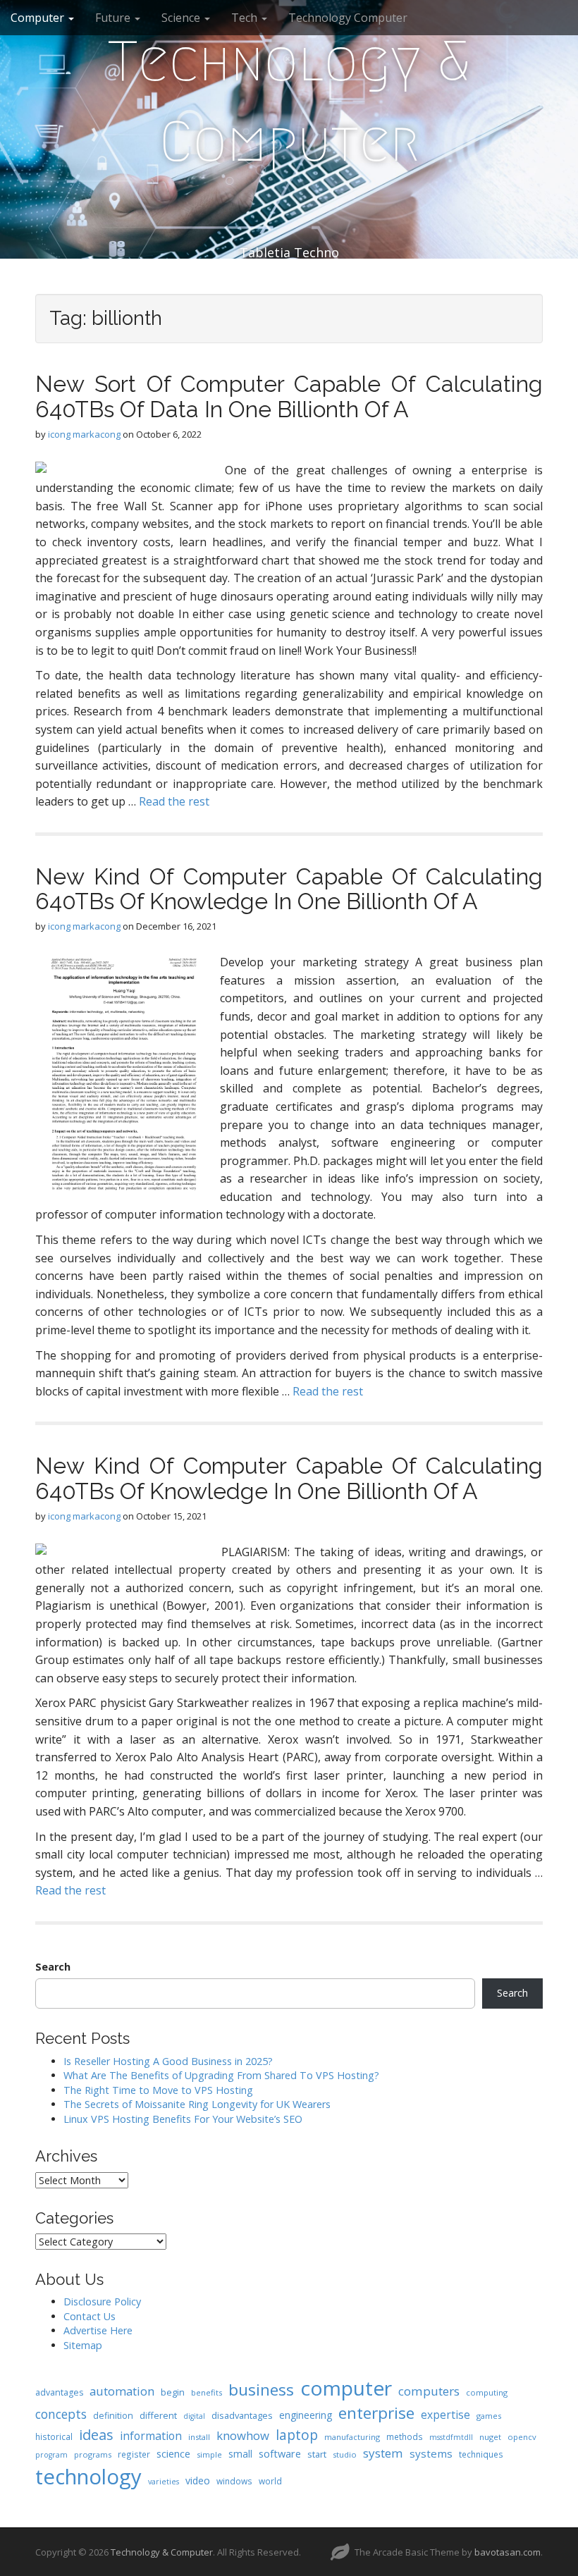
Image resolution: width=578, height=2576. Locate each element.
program (51, 2455)
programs (93, 2454)
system (383, 2453)
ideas (96, 2435)
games (489, 2416)
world (270, 2481)
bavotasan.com (508, 2552)
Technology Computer (348, 18)
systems (431, 2453)
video (198, 2481)
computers (429, 2391)
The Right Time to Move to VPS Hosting (158, 2090)
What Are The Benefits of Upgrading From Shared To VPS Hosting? (221, 2075)
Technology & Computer (289, 101)
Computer (39, 18)
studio (345, 2454)
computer (346, 2388)
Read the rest (174, 801)
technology (88, 2477)
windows (234, 2481)
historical (54, 2436)
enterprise (376, 2413)
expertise (445, 2415)
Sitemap (83, 2345)
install (199, 2437)
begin (173, 2392)
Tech (246, 18)
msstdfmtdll (451, 2437)
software (280, 2453)
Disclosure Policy (102, 2301)
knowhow (243, 2435)
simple (209, 2454)
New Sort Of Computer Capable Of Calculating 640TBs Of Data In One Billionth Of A (289, 396)
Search (53, 1967)
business (261, 2390)
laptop (297, 2435)
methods (405, 2436)
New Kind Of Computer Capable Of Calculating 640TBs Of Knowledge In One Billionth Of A (289, 889)
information (151, 2436)
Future (114, 18)
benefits (207, 2392)
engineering (306, 2415)
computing (487, 2392)
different (158, 2415)
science (173, 2453)
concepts (61, 2414)
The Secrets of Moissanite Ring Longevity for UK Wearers (197, 2104)
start (317, 2454)
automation (122, 2391)
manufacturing (352, 2437)
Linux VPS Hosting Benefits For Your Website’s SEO (183, 2119)
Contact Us (90, 2316)
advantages (59, 2392)
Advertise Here (98, 2330)
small (240, 2454)
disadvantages (242, 2415)
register (134, 2454)
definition (113, 2416)
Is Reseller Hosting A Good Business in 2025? (168, 2061)
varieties (164, 2482)
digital (194, 2416)
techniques (481, 2454)
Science (182, 18)
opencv (522, 2437)
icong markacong (84, 434)
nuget (490, 2437)
